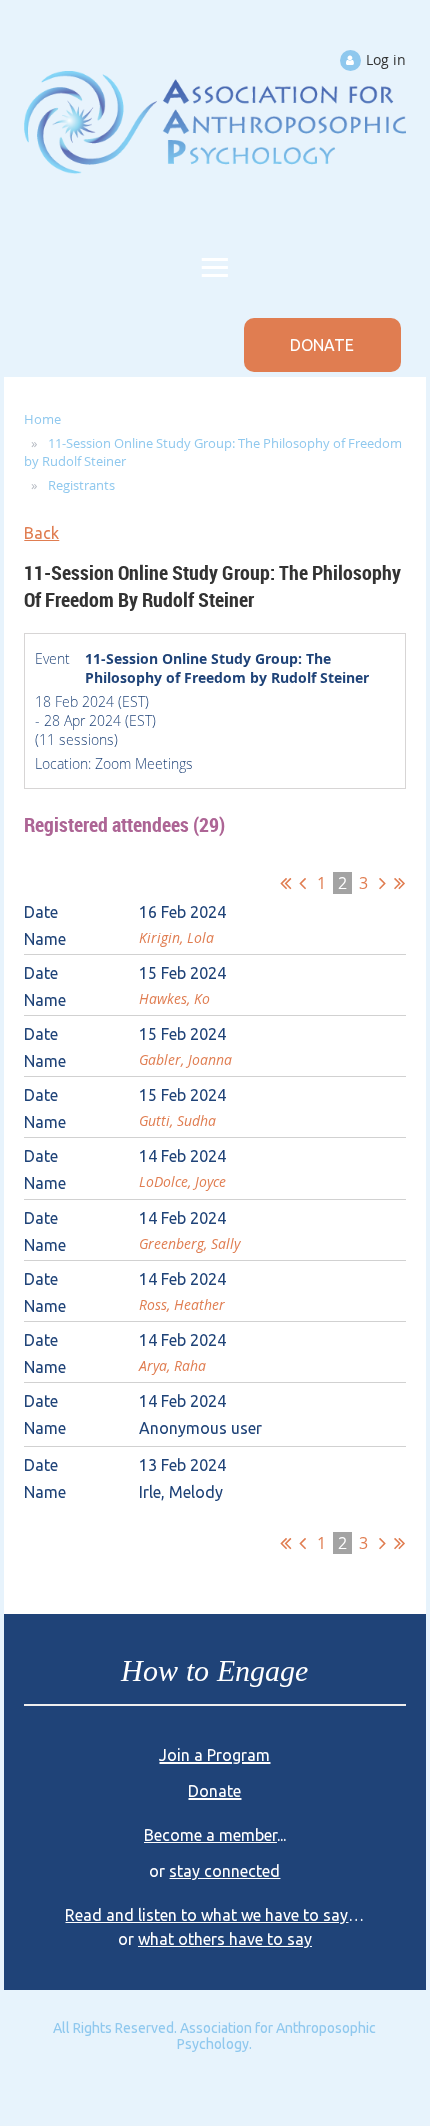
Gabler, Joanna (185, 1059)
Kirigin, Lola (176, 937)
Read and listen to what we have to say (206, 1919)
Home (42, 419)
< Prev (302, 883)
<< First (285, 883)
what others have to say (225, 1943)
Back (41, 533)
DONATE (322, 345)
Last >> (399, 883)
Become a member (210, 1839)
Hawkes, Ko (174, 998)
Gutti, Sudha (177, 1120)
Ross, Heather (182, 1304)
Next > (382, 883)
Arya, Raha (172, 1365)
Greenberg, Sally (189, 1243)
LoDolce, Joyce (182, 1181)
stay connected (224, 1875)
